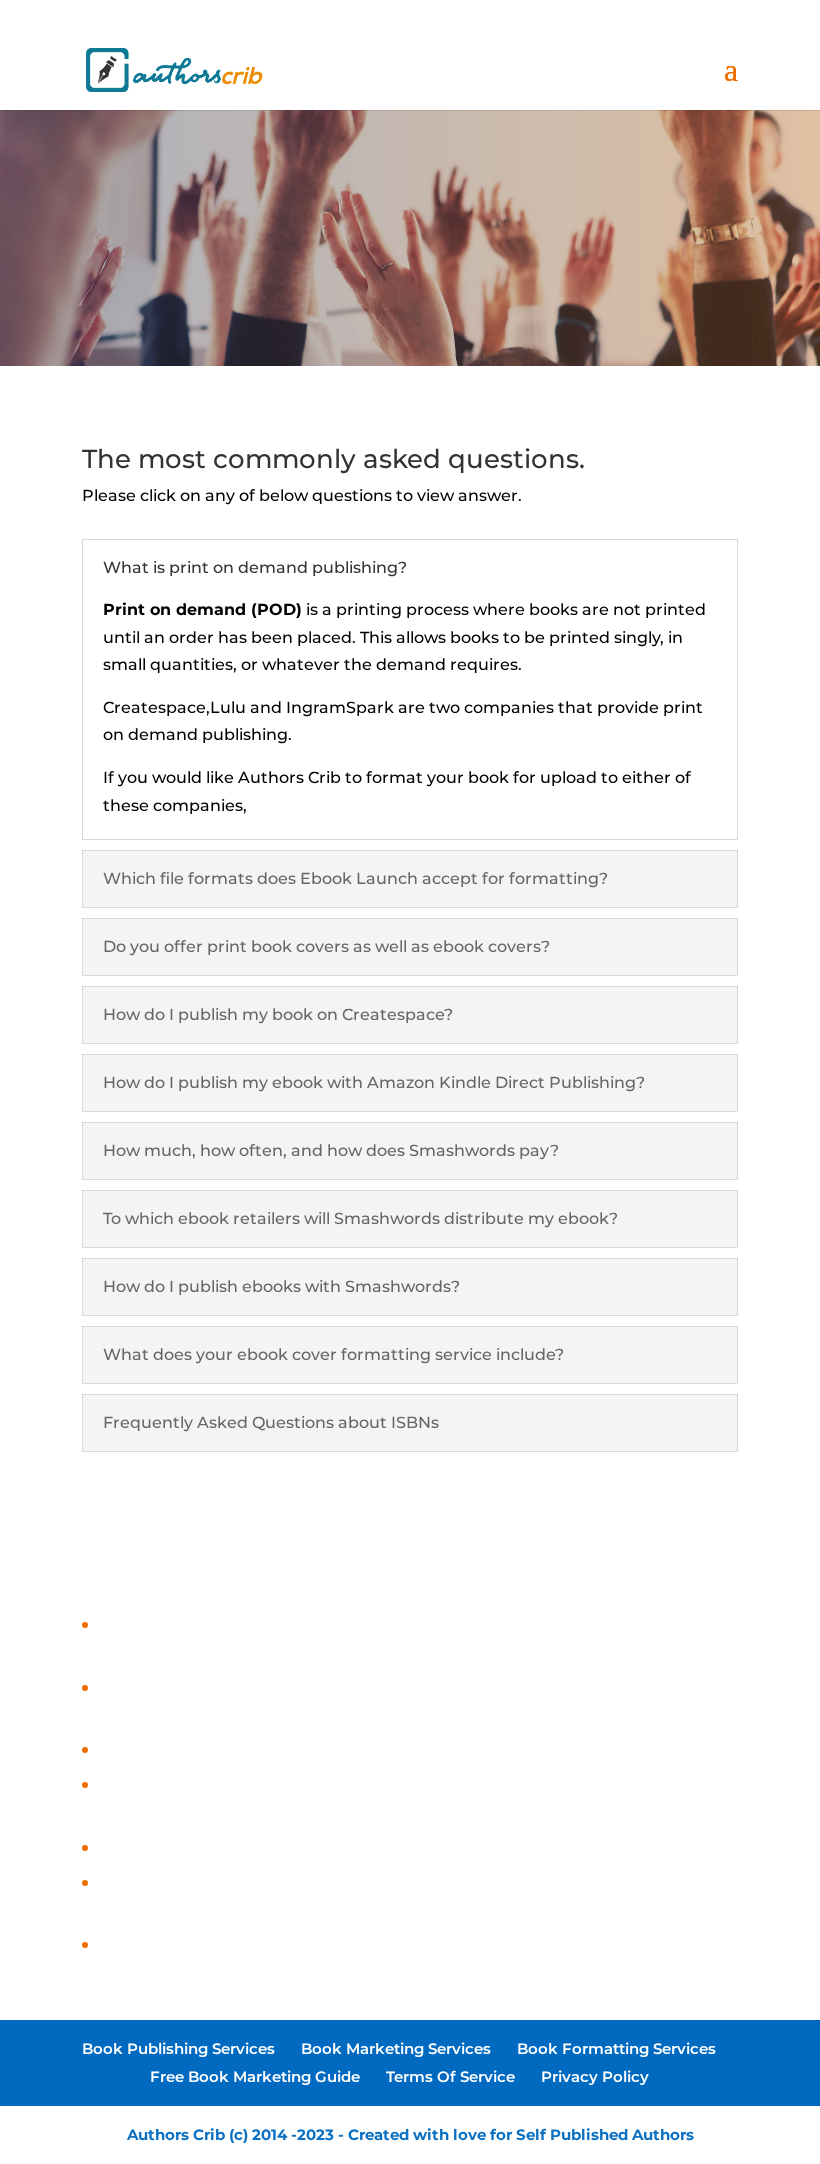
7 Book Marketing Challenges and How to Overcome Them (334, 1848)
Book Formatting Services (616, 2048)
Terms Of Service (450, 2076)
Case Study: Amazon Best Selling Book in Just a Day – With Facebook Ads (393, 1945)
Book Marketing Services (396, 2048)
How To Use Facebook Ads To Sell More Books (279, 1750)
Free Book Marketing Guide (255, 2076)
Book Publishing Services (178, 2048)
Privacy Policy (595, 2076)
